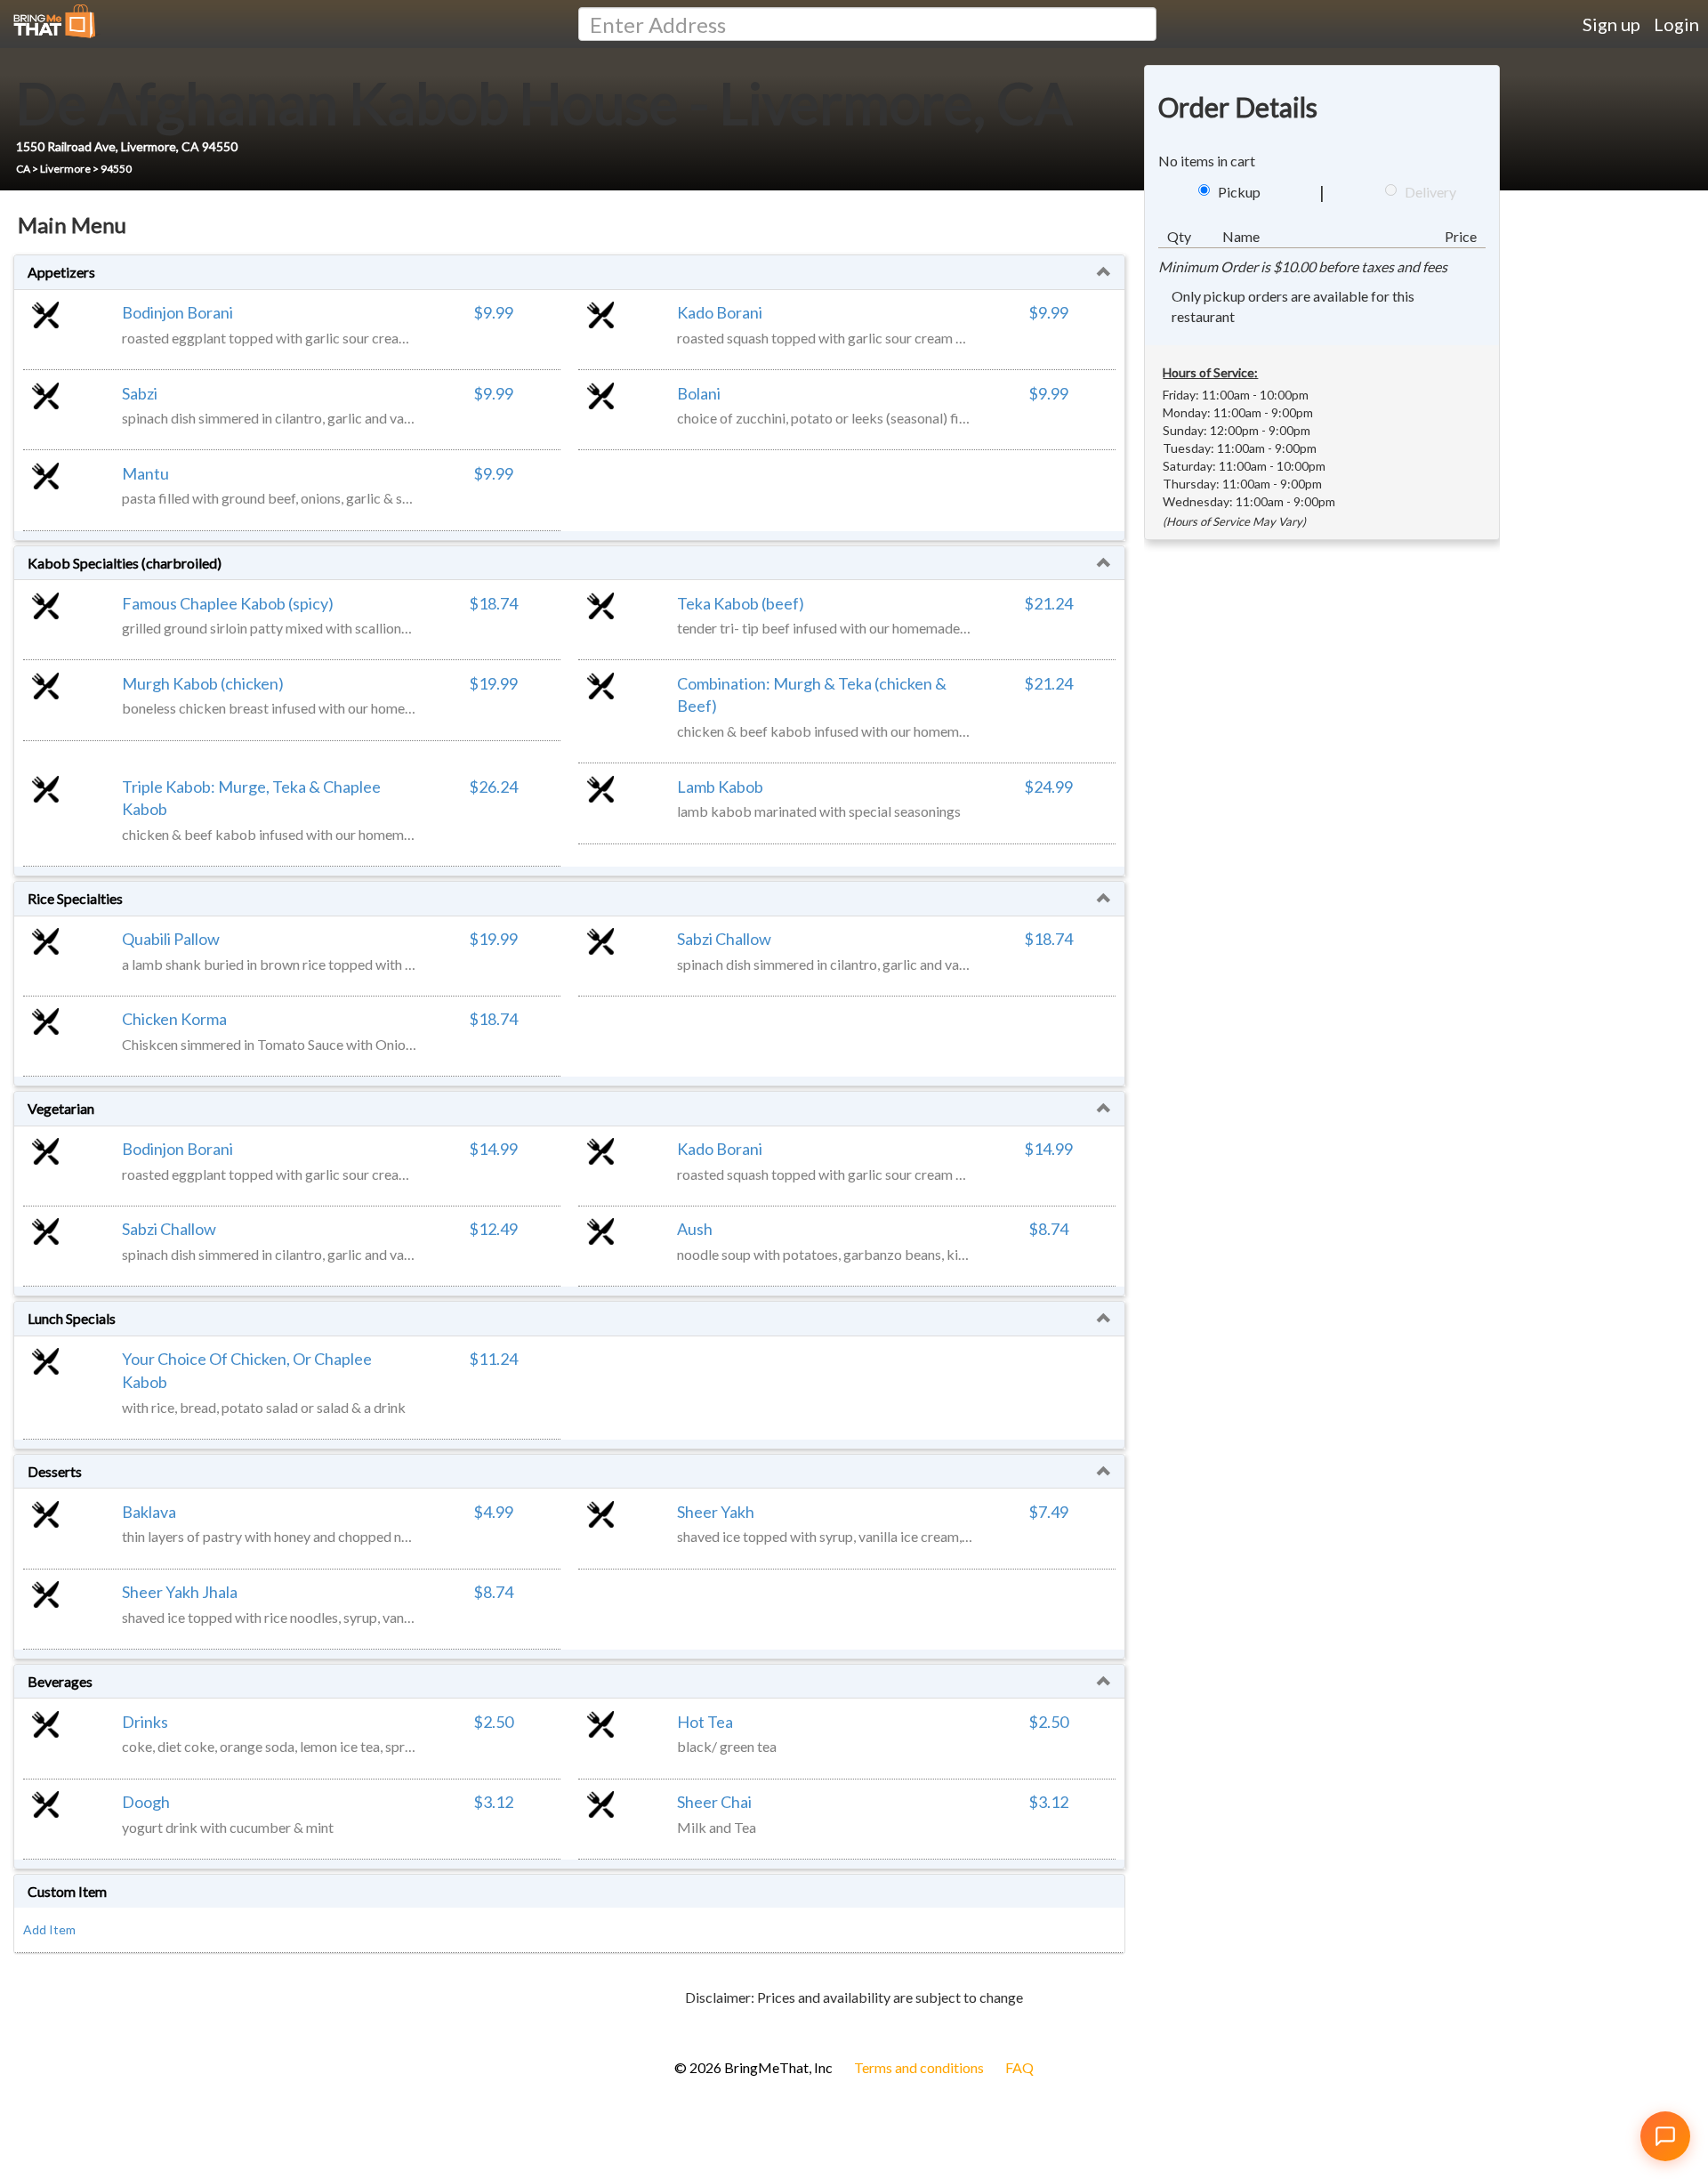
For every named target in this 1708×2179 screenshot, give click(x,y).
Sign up (1611, 24)
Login (1676, 24)
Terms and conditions (919, 2067)
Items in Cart (44, 2026)
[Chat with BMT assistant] (1665, 2136)
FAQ (1019, 2067)
